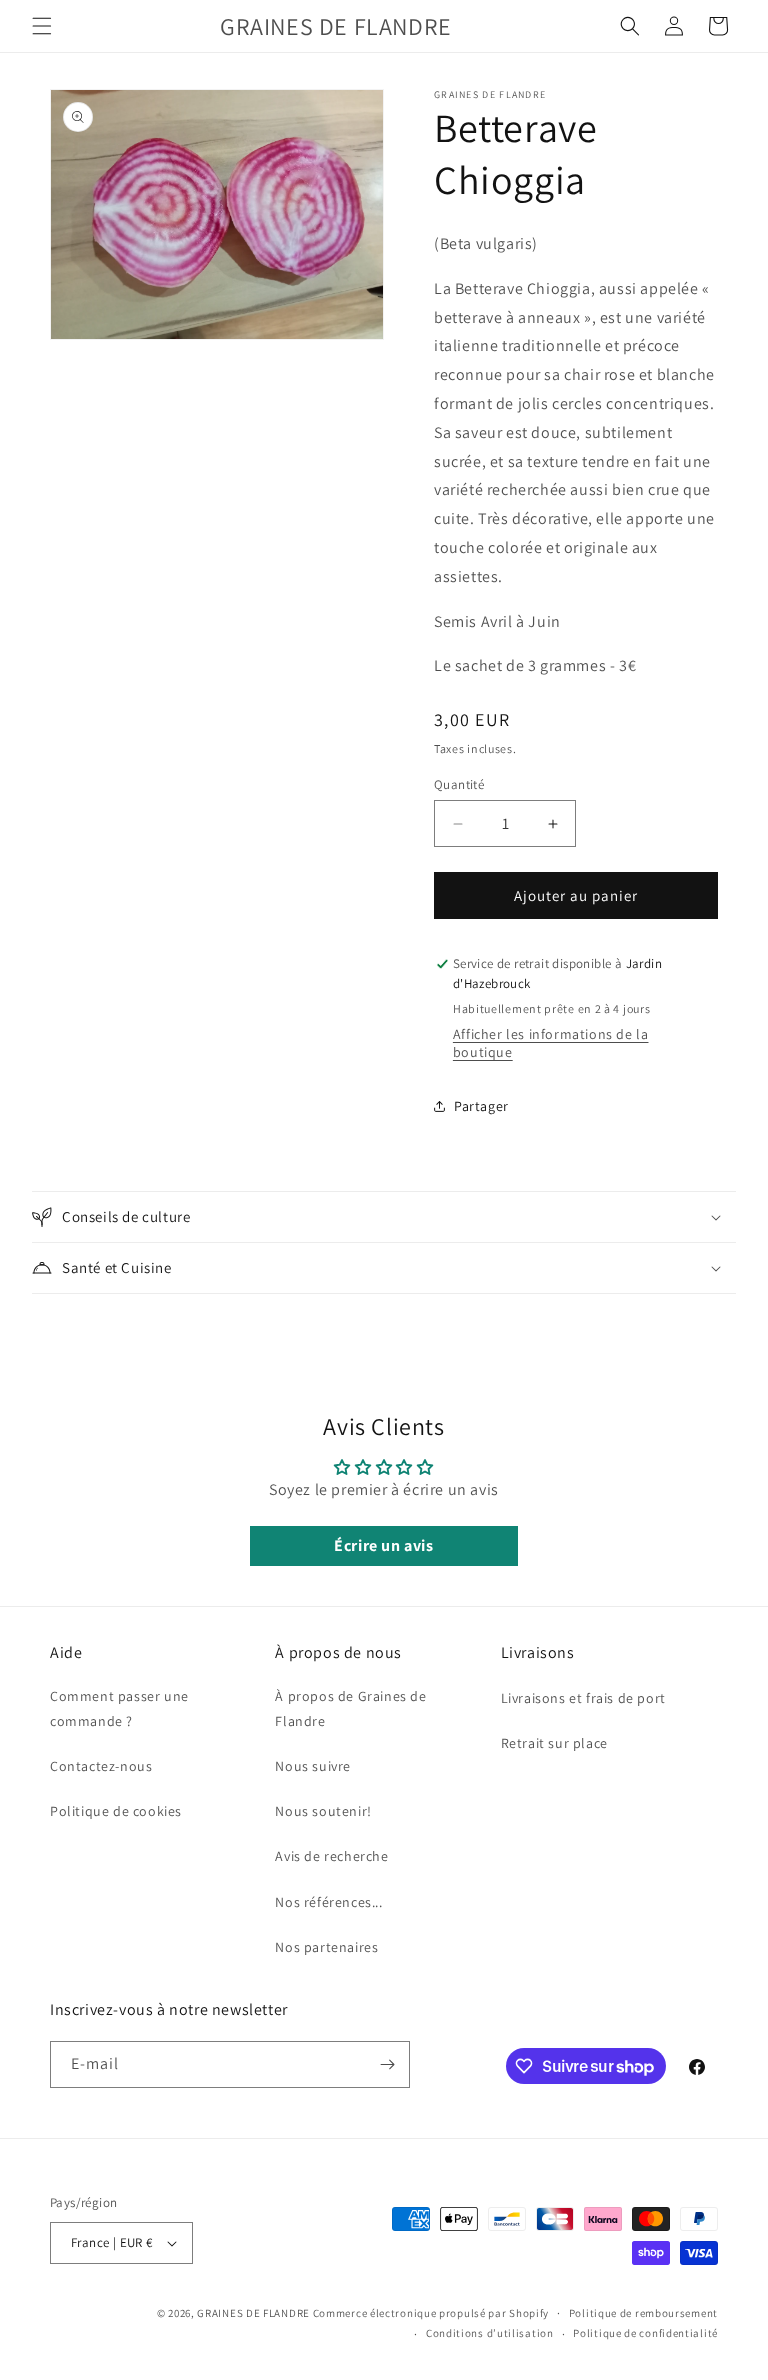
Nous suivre (313, 1766)
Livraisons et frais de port (583, 1698)
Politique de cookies (116, 1811)
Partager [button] (481, 1106)
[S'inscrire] (387, 2064)
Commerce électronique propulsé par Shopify (431, 2313)
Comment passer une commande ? (119, 1708)
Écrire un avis (383, 1545)
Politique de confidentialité (645, 2333)
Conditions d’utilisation (490, 2333)
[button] (42, 26)
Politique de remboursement (643, 2313)
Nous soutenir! (323, 1811)
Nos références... (328, 1902)
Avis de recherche (331, 1856)
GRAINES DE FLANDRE (253, 2313)
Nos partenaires (326, 1947)
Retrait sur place (554, 1743)
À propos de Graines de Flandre (350, 1708)
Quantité (459, 784)
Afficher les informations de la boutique (551, 1043)
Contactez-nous (101, 1766)
